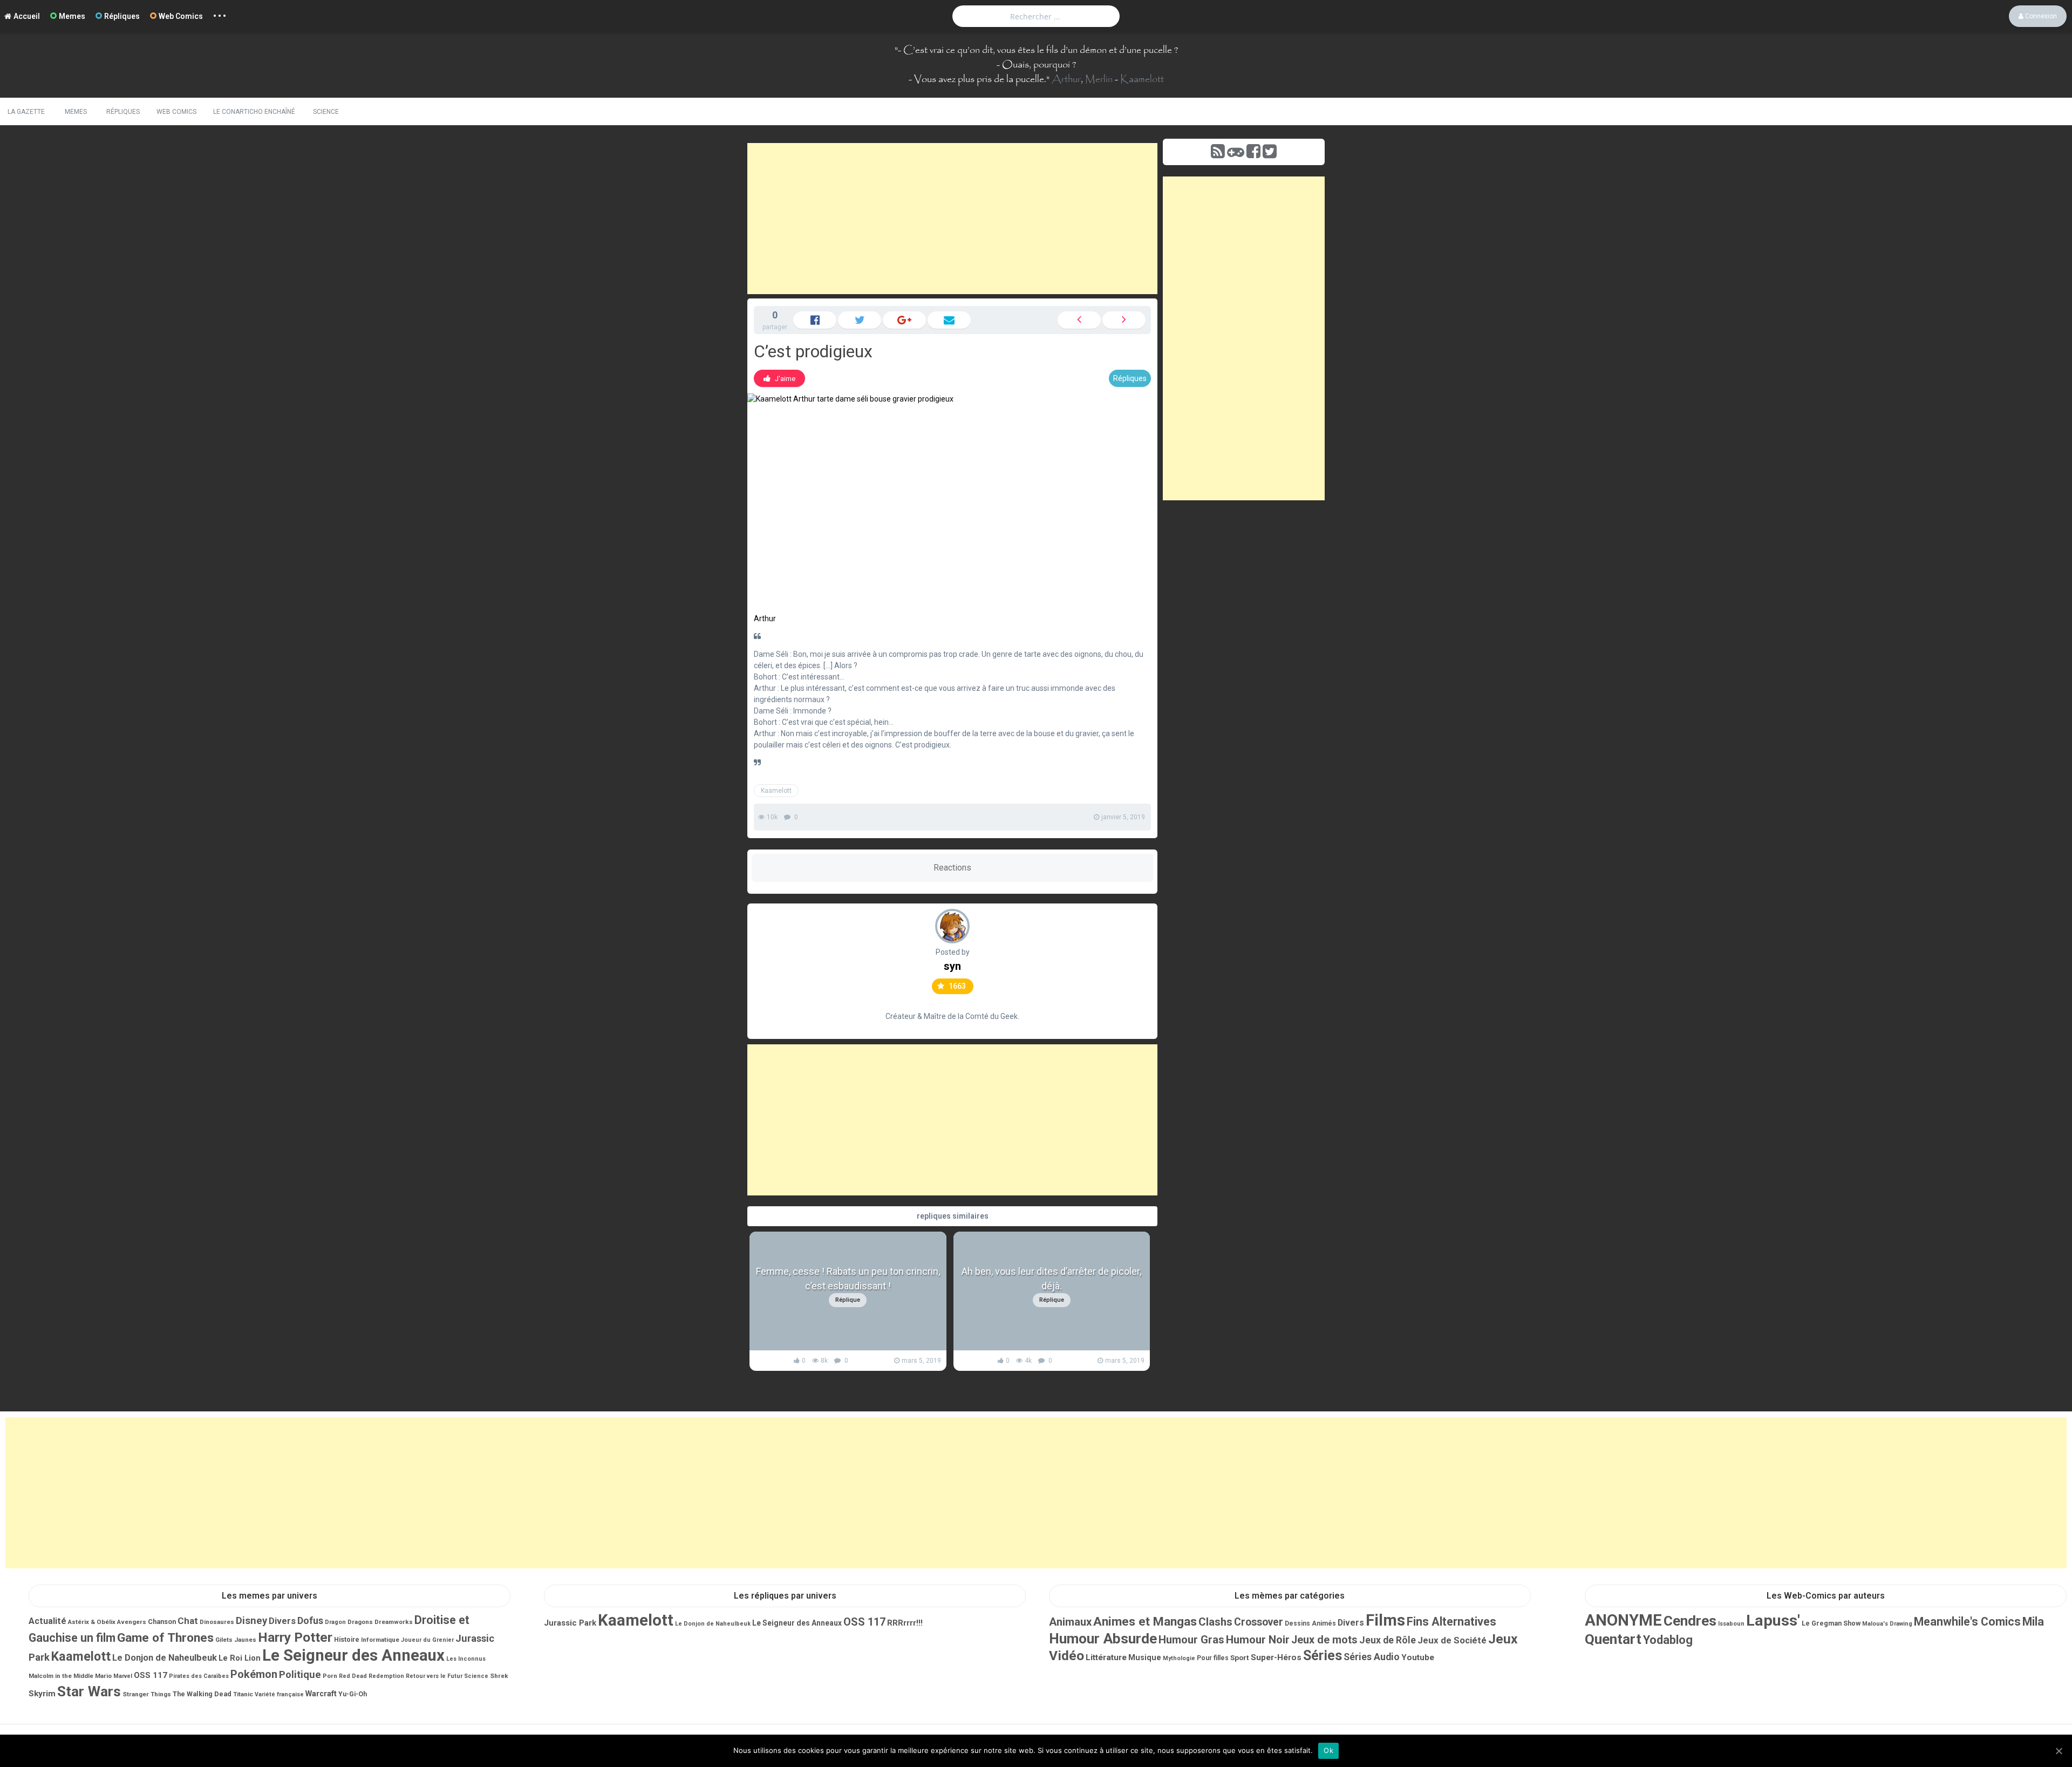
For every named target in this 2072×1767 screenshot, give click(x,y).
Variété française (279, 1694)
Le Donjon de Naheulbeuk (165, 1658)
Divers (282, 1621)
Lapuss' (1773, 1620)
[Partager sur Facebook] (815, 320)
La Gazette (26, 112)
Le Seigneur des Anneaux (353, 1655)
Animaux (1070, 1622)
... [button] (220, 13)
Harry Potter (295, 1637)
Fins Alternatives (1451, 1622)
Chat (188, 1621)
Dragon (335, 1622)
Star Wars (89, 1691)
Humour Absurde (1103, 1639)
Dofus (310, 1620)
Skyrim (42, 1694)
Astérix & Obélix (92, 1622)
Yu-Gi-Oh (353, 1694)
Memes (72, 16)
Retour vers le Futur (434, 1676)
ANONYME (1623, 1620)
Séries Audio (1372, 1657)
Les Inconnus (466, 1659)
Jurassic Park (570, 1623)
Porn (330, 1676)
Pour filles (1213, 1658)
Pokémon (254, 1674)
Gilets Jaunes (236, 1640)
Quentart (1613, 1639)
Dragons (360, 1622)
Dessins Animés (1310, 1623)
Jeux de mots (1324, 1640)
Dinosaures (217, 1622)
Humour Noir (1258, 1640)
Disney (251, 1621)
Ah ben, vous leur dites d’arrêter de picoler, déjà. (1051, 1279)
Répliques (122, 16)
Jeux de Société (1452, 1640)
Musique (1145, 1657)
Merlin (1099, 79)
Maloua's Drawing (1887, 1624)
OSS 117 (151, 1675)
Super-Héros (1276, 1657)
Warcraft (321, 1694)
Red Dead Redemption (372, 1676)
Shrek (499, 1676)
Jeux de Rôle (1388, 1640)
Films (1385, 1620)
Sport (1240, 1657)
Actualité (47, 1621)
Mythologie (1179, 1658)
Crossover (1259, 1622)
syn (952, 966)
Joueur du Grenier (427, 1640)
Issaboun (1731, 1624)
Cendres (1690, 1621)
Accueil (27, 16)
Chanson (162, 1622)
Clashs (1215, 1622)
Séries (1323, 1656)
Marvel (123, 1676)
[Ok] (2059, 1751)
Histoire (347, 1640)
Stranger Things (147, 1694)
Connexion (2040, 16)
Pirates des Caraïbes (199, 1676)
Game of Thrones (165, 1638)
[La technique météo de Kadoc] (1124, 320)
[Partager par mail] (949, 320)
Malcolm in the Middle (61, 1676)
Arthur (1066, 79)
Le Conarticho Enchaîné (254, 112)
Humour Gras (1191, 1640)
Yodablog (1668, 1640)
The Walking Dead (202, 1694)
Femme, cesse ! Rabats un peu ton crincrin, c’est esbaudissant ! (848, 1279)
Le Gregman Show (1831, 1623)
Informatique (380, 1640)
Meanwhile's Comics (1967, 1622)
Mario (103, 1676)
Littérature (1106, 1657)
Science (326, 112)
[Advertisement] (952, 219)
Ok (1328, 1750)
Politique (300, 1675)
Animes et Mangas (1145, 1622)
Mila (2033, 1622)
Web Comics (181, 16)
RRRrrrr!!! (905, 1623)
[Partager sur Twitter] (860, 320)
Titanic (243, 1694)
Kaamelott (1142, 79)
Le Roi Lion (240, 1658)
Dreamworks (394, 1622)
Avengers (132, 1622)
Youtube (1418, 1657)
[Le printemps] (1079, 320)
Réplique (848, 1300)
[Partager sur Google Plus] (904, 320)
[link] (779, 378)
